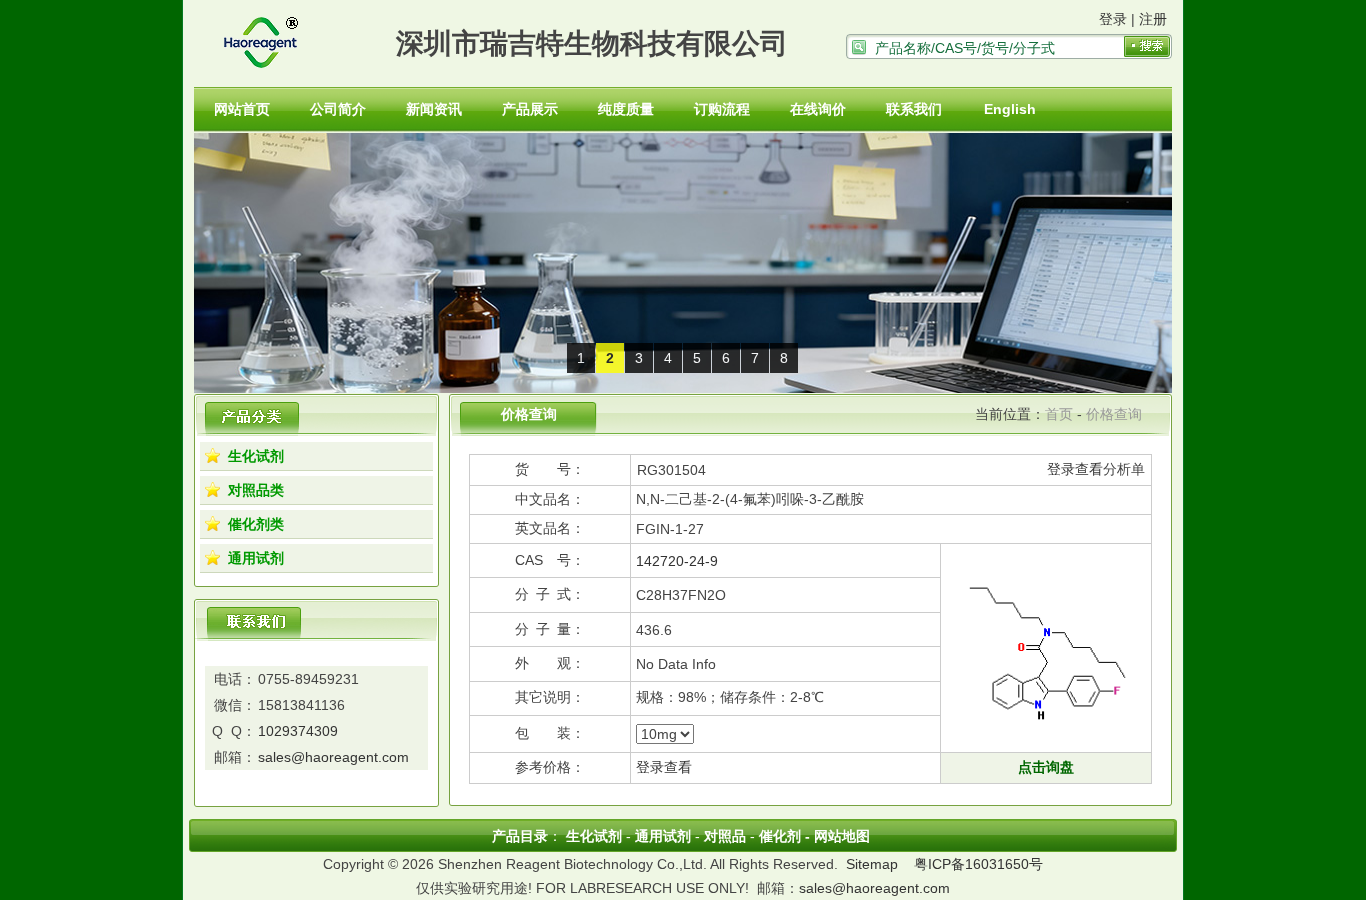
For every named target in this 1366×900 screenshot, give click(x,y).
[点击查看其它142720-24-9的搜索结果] (1046, 742)
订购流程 (722, 109)
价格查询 (1114, 414)
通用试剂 (256, 558)
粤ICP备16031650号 (978, 864)
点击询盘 (1046, 767)
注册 (1153, 19)
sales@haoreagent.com (333, 757)
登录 (1113, 19)
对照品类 (256, 490)
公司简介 (338, 109)
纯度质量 (626, 109)
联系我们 (914, 109)
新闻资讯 (434, 109)
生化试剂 (256, 456)
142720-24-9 (677, 561)
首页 (1059, 414)
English (1010, 109)
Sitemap (872, 864)
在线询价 (818, 109)
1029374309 (298, 731)
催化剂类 (256, 524)
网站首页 (242, 109)
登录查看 (1075, 469)
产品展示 (530, 109)
